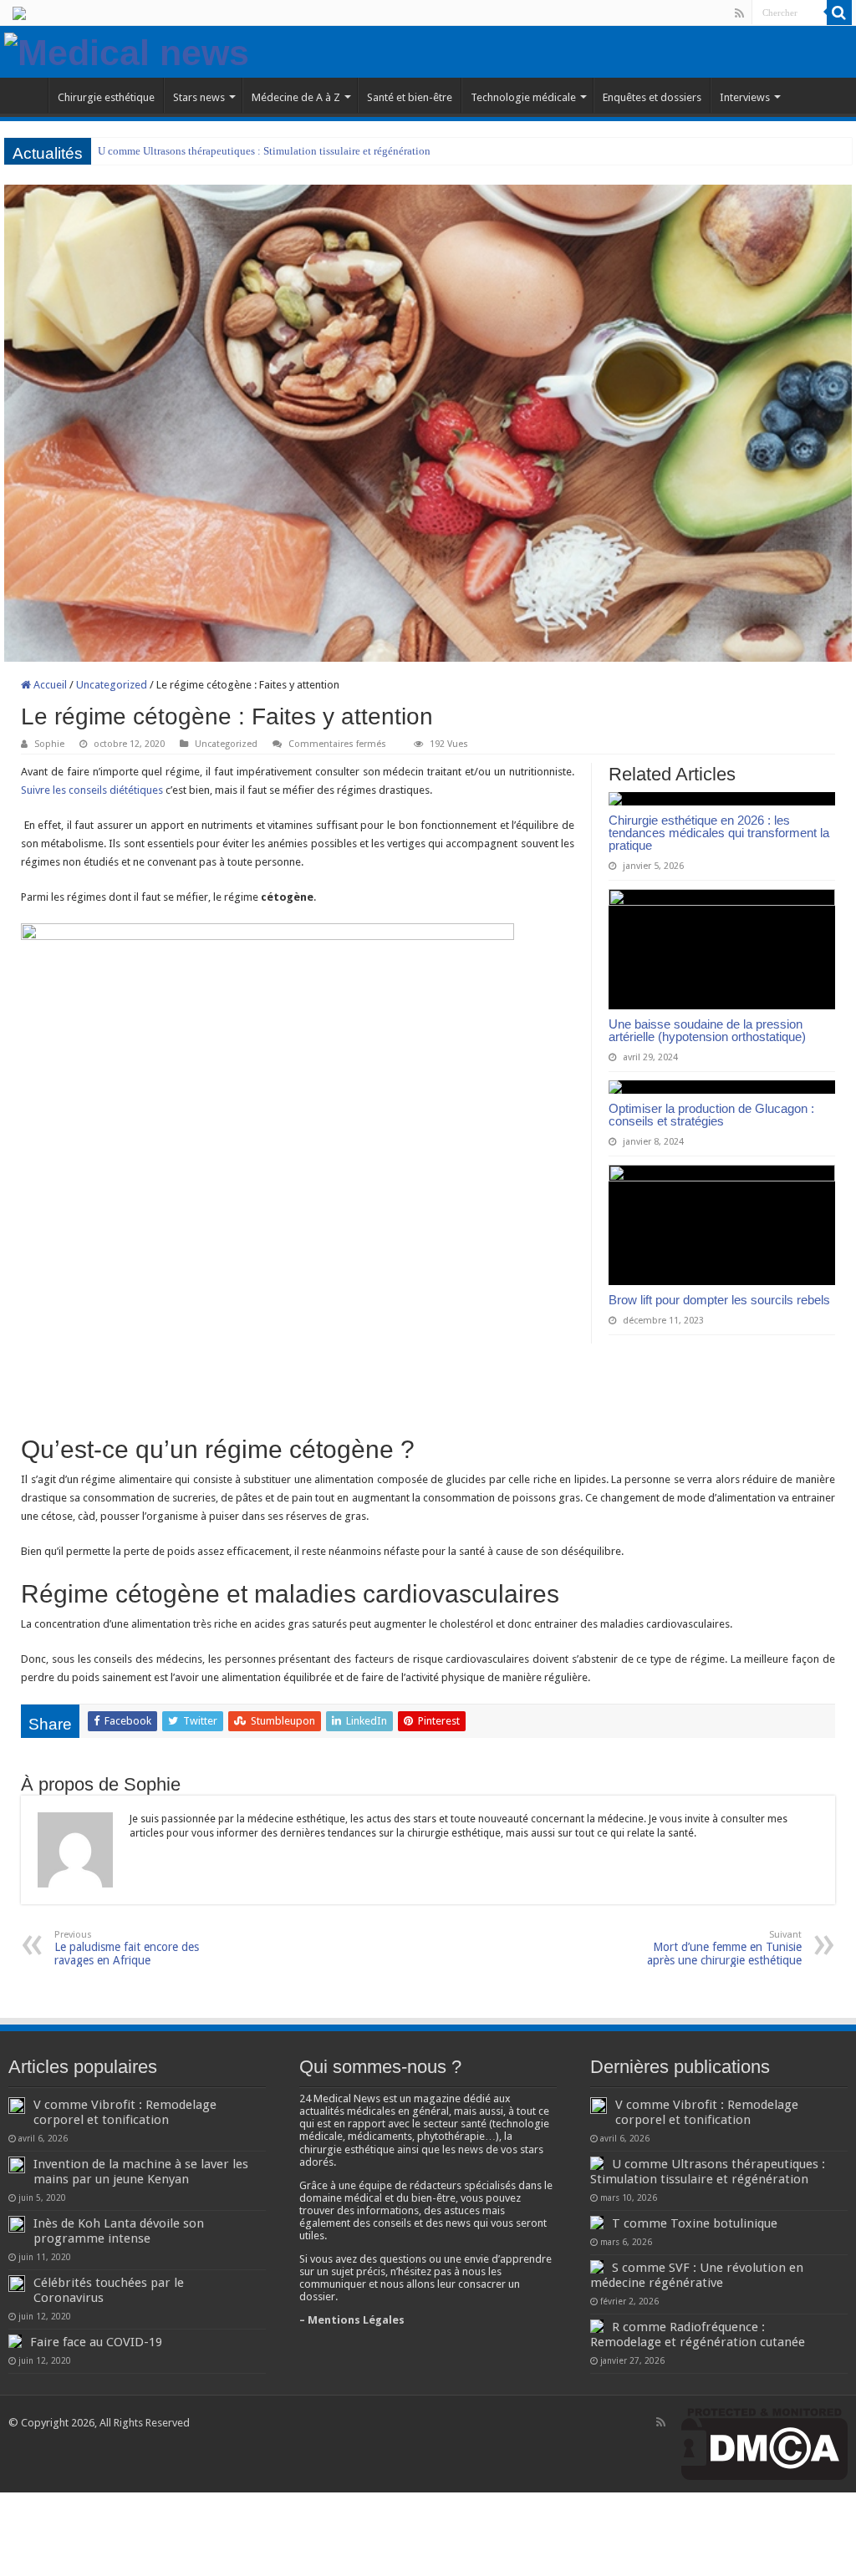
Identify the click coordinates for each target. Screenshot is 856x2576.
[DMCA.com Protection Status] (764, 2443)
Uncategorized (112, 685)
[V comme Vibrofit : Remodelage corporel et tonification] (17, 2106)
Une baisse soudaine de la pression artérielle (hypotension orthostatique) (707, 1030)
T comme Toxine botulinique (695, 2223)
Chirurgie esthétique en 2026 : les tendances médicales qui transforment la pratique (719, 833)
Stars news (199, 97)
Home (26, 95)
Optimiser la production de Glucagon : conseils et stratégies (711, 1115)
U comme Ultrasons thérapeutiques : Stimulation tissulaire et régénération (264, 151)
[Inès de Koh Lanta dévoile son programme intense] (17, 2224)
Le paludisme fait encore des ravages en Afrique (127, 1948)
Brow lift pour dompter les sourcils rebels (719, 1300)
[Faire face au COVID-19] (15, 2341)
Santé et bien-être (410, 97)
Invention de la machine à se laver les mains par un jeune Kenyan (141, 2172)
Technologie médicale (523, 97)
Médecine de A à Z (296, 97)
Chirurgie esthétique (106, 97)
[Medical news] (127, 50)
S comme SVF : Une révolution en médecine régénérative (697, 2275)
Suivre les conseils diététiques (92, 790)
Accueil (49, 685)
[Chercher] (839, 13)
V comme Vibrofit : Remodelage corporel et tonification (125, 2112)
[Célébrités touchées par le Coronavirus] (17, 2284)
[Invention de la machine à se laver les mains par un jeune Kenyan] (17, 2165)
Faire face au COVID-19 (96, 2342)
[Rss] (739, 13)
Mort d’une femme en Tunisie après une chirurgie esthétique (724, 1948)
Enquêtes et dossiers (652, 97)
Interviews (745, 97)
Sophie (49, 744)
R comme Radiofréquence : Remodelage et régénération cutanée (698, 2335)
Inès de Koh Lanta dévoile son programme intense (119, 2231)
